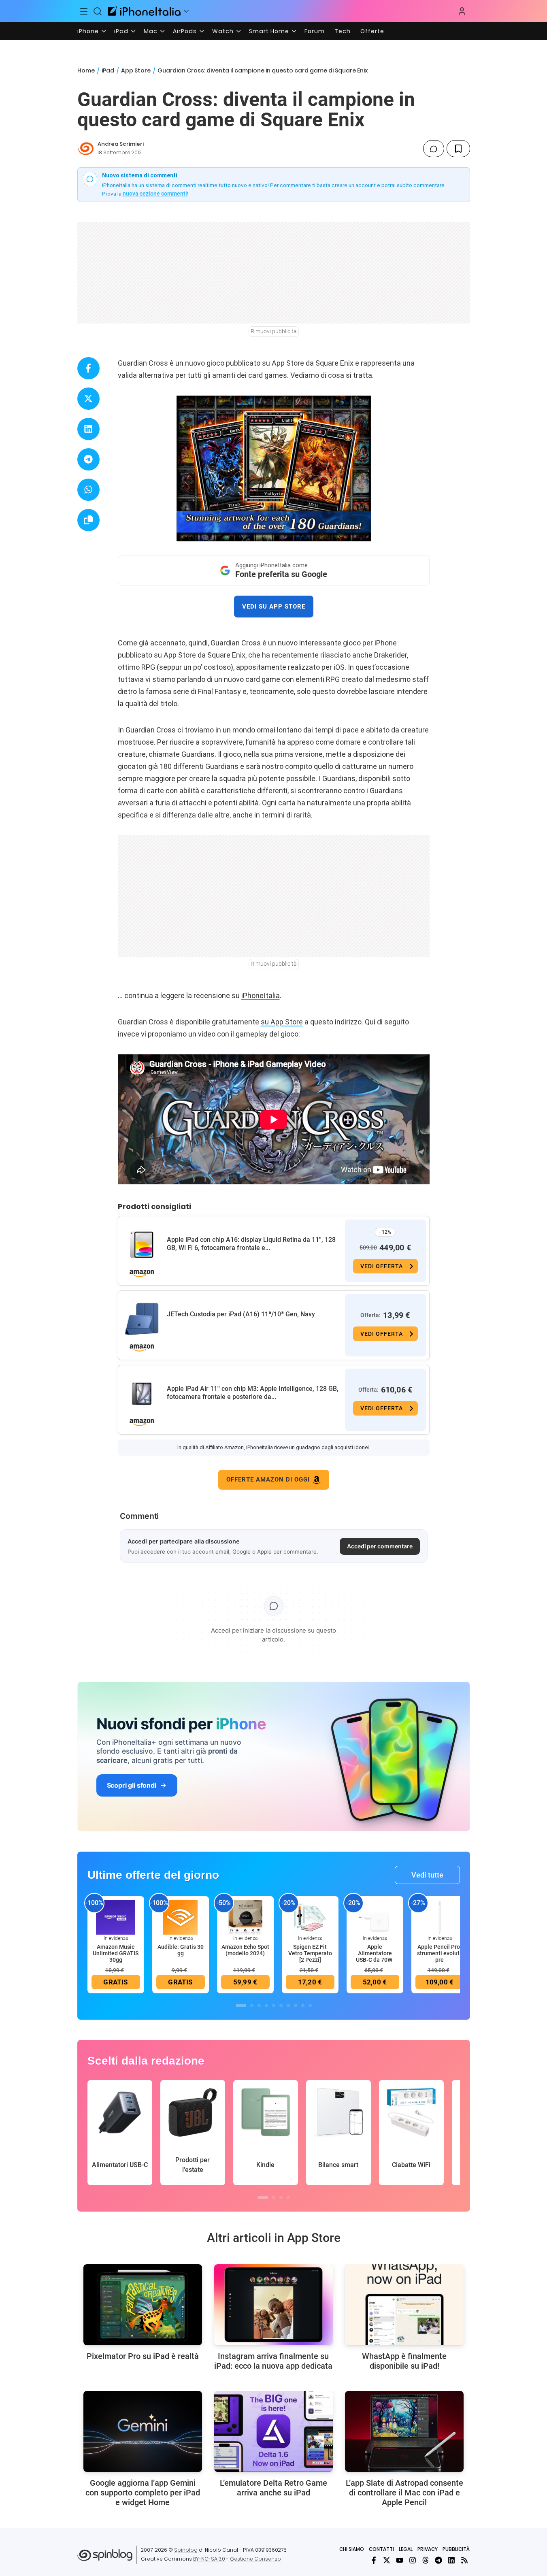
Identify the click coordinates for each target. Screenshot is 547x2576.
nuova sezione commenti (155, 194)
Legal (406, 2549)
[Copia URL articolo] (88, 520)
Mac (151, 31)
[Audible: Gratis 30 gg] (181, 1917)
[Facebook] (374, 2560)
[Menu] (84, 11)
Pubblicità (456, 2549)
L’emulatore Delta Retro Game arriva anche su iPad (273, 2488)
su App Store (282, 1022)
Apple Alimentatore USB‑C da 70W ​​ (375, 1953)
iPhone (88, 31)
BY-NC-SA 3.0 (209, 2559)
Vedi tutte (427, 1875)
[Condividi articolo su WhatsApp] (88, 490)
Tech (343, 31)
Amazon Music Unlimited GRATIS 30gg (116, 1953)
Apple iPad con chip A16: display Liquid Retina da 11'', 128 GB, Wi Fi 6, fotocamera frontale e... (251, 1244)
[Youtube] (400, 2560)
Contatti (381, 2549)
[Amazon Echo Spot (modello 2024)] (245, 1917)
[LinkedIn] (451, 2560)
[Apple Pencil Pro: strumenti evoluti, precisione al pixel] (440, 1917)
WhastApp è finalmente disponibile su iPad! (404, 2361)
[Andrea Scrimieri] (86, 149)
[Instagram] (413, 2560)
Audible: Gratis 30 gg (181, 1950)
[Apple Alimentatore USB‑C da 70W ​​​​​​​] (375, 1917)
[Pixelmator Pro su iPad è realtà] (143, 2305)
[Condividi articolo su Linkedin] (88, 429)
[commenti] (434, 149)
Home (86, 70)
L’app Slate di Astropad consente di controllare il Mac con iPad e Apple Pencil (404, 2493)
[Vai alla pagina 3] (259, 2005)
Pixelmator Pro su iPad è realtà (143, 2356)
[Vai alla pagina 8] (296, 2005)
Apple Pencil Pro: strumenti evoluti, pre (440, 1953)
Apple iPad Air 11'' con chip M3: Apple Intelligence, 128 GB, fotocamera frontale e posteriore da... (253, 1393)
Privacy (428, 2549)
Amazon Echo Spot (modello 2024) (245, 1950)
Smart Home (269, 31)
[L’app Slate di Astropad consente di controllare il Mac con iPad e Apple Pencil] (404, 2431)
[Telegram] (438, 2560)
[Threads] (426, 2560)
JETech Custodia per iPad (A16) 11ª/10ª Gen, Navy (241, 1314)
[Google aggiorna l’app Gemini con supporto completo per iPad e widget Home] (143, 2431)
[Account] (462, 11)
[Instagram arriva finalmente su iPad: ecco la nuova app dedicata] (273, 2305)
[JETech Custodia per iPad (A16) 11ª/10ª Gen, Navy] (142, 1319)
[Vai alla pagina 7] (288, 2005)
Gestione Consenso (255, 2559)
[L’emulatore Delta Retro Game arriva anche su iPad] (273, 2431)
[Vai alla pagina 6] (281, 2005)
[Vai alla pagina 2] (252, 2005)
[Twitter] (387, 2560)
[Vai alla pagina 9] (303, 2005)
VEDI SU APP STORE (274, 607)
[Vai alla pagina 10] (310, 2005)
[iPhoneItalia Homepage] (144, 11)
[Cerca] (98, 11)
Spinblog (186, 2550)
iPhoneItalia (261, 995)
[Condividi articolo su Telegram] (88, 459)
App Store (136, 70)
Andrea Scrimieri (121, 144)
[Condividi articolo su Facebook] (88, 368)
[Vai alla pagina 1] (241, 2005)
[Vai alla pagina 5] (274, 2005)
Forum (315, 31)
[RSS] (464, 2560)
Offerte (372, 31)
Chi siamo (352, 2549)
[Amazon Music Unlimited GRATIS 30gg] (116, 1917)
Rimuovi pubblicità (274, 331)
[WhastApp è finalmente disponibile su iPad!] (404, 2305)
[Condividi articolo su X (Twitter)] (88, 399)
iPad (121, 31)
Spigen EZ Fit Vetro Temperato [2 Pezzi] (310, 1953)
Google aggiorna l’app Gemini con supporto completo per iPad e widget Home (143, 2493)
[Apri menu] (186, 11)
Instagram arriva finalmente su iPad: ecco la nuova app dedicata (273, 2361)
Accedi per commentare (380, 1546)
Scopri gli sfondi (132, 1785)
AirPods (185, 31)
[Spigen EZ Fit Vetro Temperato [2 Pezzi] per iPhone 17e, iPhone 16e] (310, 1917)
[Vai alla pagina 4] (266, 2005)
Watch (223, 31)
